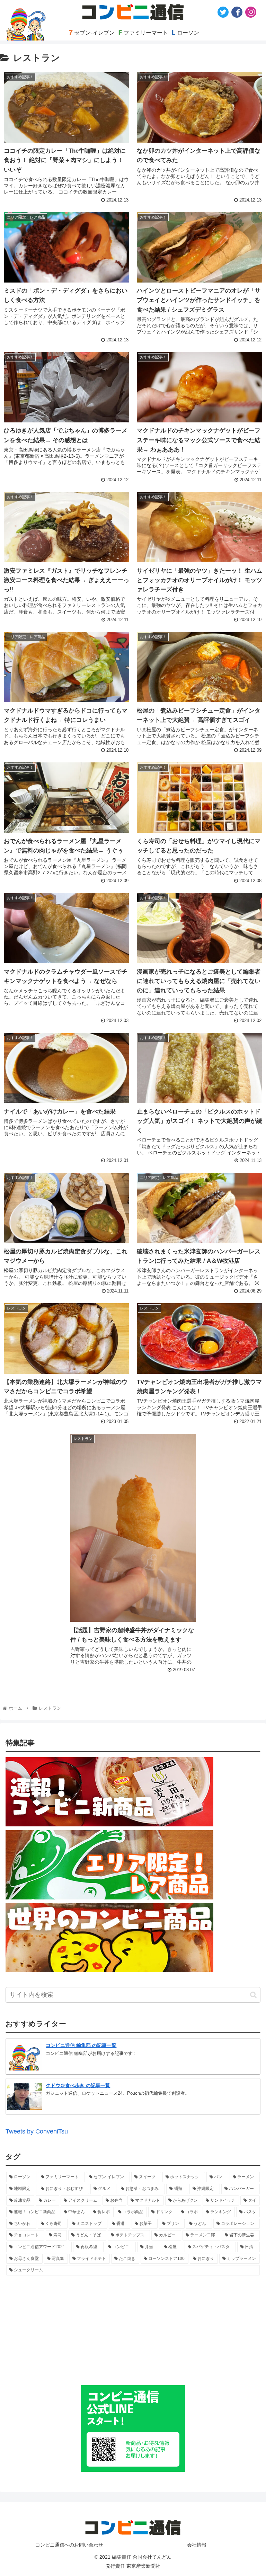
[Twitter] (223, 12)
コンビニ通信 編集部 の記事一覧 (81, 2045)
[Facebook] (237, 12)
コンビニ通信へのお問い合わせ (69, 2545)
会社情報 (197, 2545)
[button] (253, 1995)
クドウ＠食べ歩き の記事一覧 (78, 2085)
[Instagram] (251, 12)
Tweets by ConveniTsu (37, 2131)
